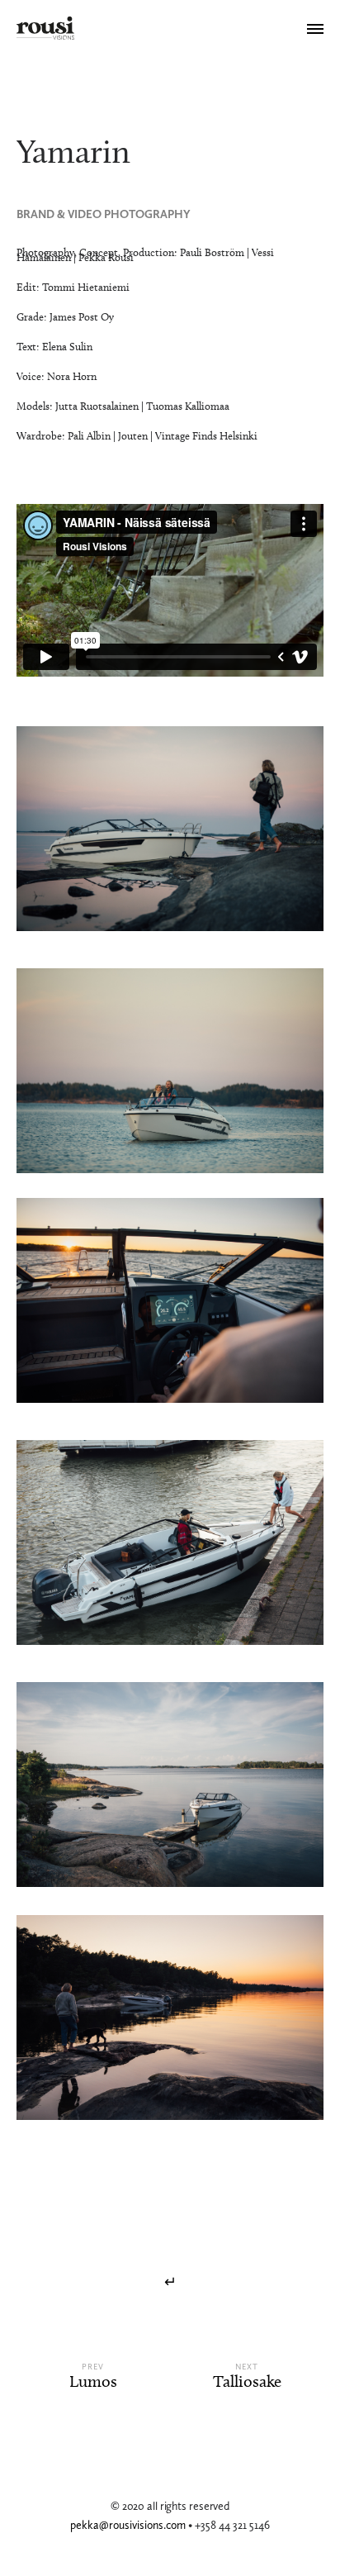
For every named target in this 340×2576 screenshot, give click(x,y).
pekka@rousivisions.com (129, 2525)
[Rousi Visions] (45, 29)
